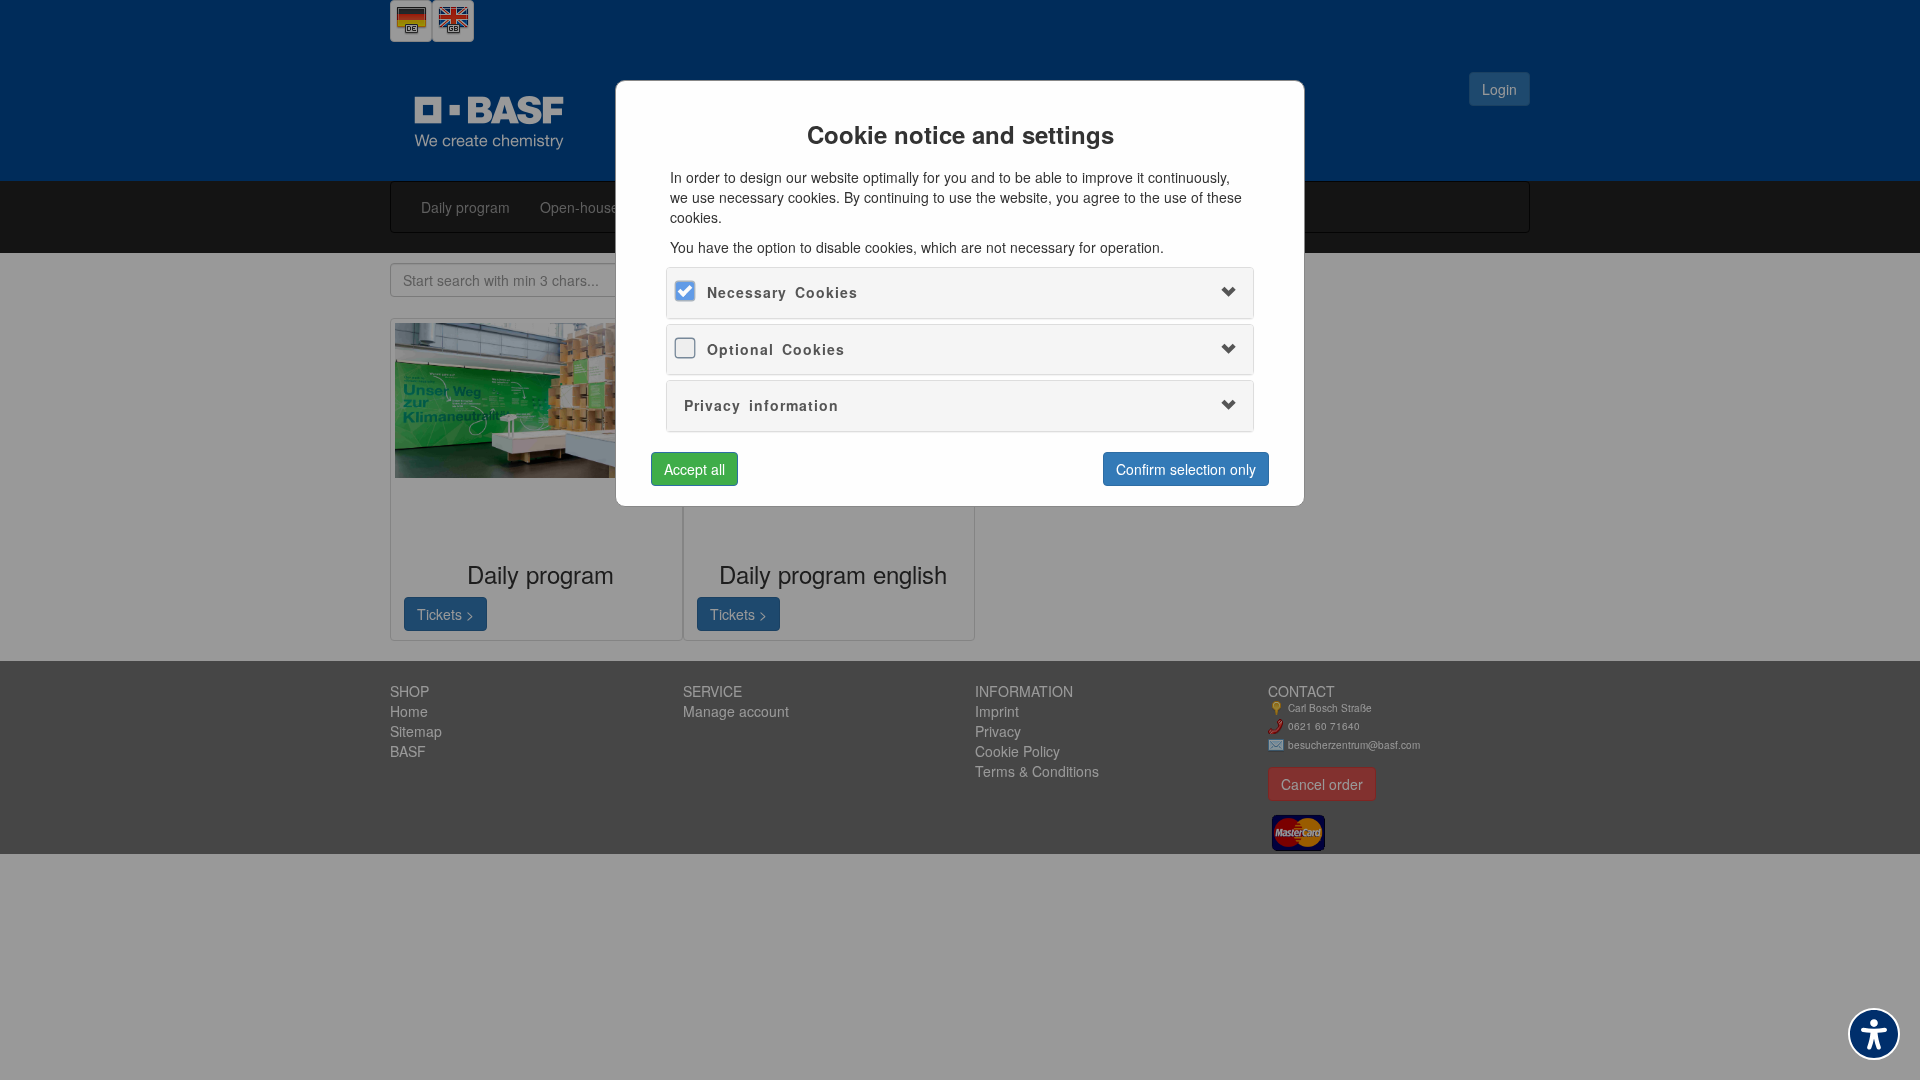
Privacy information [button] (761, 405)
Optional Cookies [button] (776, 349)
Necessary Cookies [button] (782, 292)
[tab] (959, 292)
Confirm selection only (1186, 469)
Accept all (694, 469)
